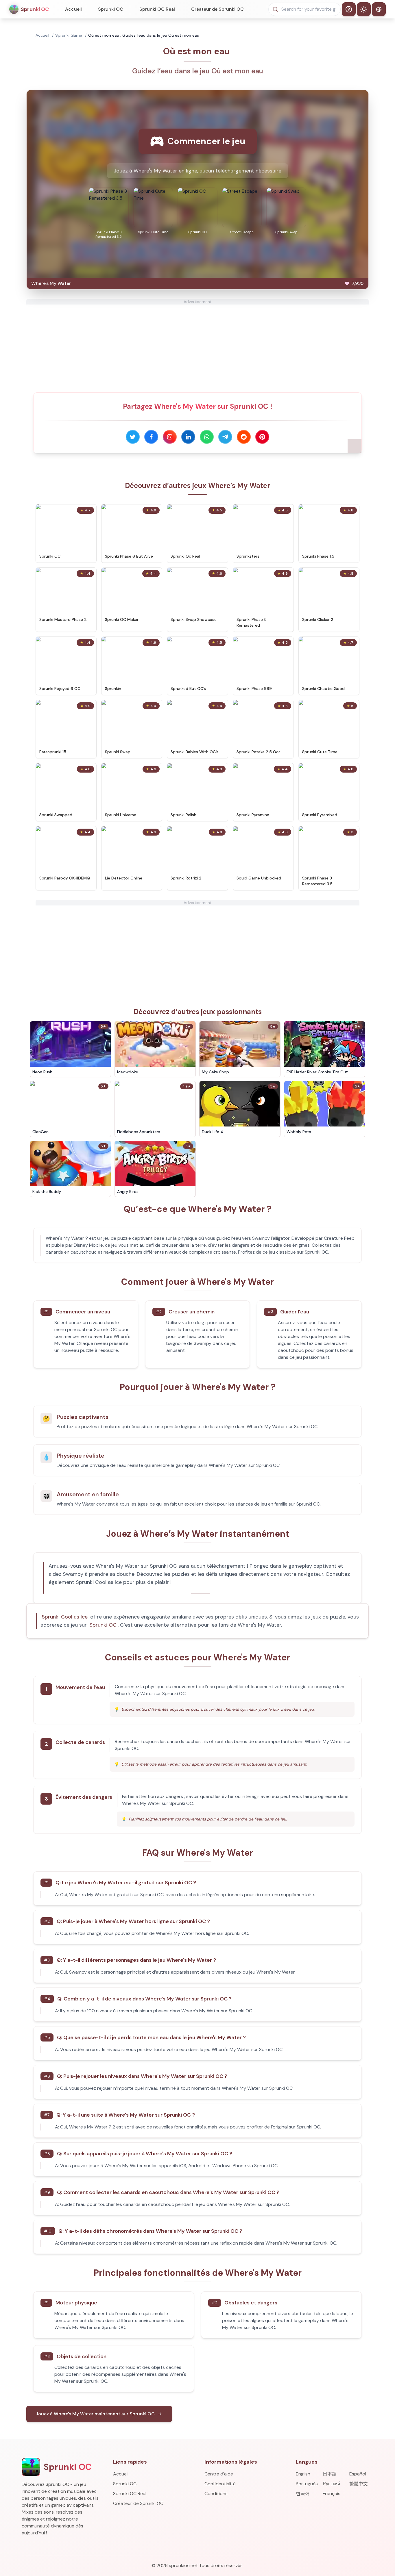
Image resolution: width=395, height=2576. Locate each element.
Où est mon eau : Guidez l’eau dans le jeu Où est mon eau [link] (144, 35)
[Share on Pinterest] (262, 437)
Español (358, 2474)
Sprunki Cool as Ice (65, 1617)
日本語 (330, 2474)
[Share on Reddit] (244, 437)
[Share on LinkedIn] (188, 437)
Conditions (216, 2494)
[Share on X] (133, 437)
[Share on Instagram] (170, 437)
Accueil (73, 9)
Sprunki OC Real (157, 9)
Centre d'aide (219, 2474)
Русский (331, 2484)
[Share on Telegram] (225, 437)
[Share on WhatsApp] (207, 437)
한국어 (303, 2494)
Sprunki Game (69, 35)
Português (307, 2484)
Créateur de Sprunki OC (217, 9)
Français (332, 2494)
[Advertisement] (197, 345)
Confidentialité (220, 2484)
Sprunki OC (111, 9)
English (303, 2474)
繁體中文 (359, 2484)
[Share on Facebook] (151, 437)
